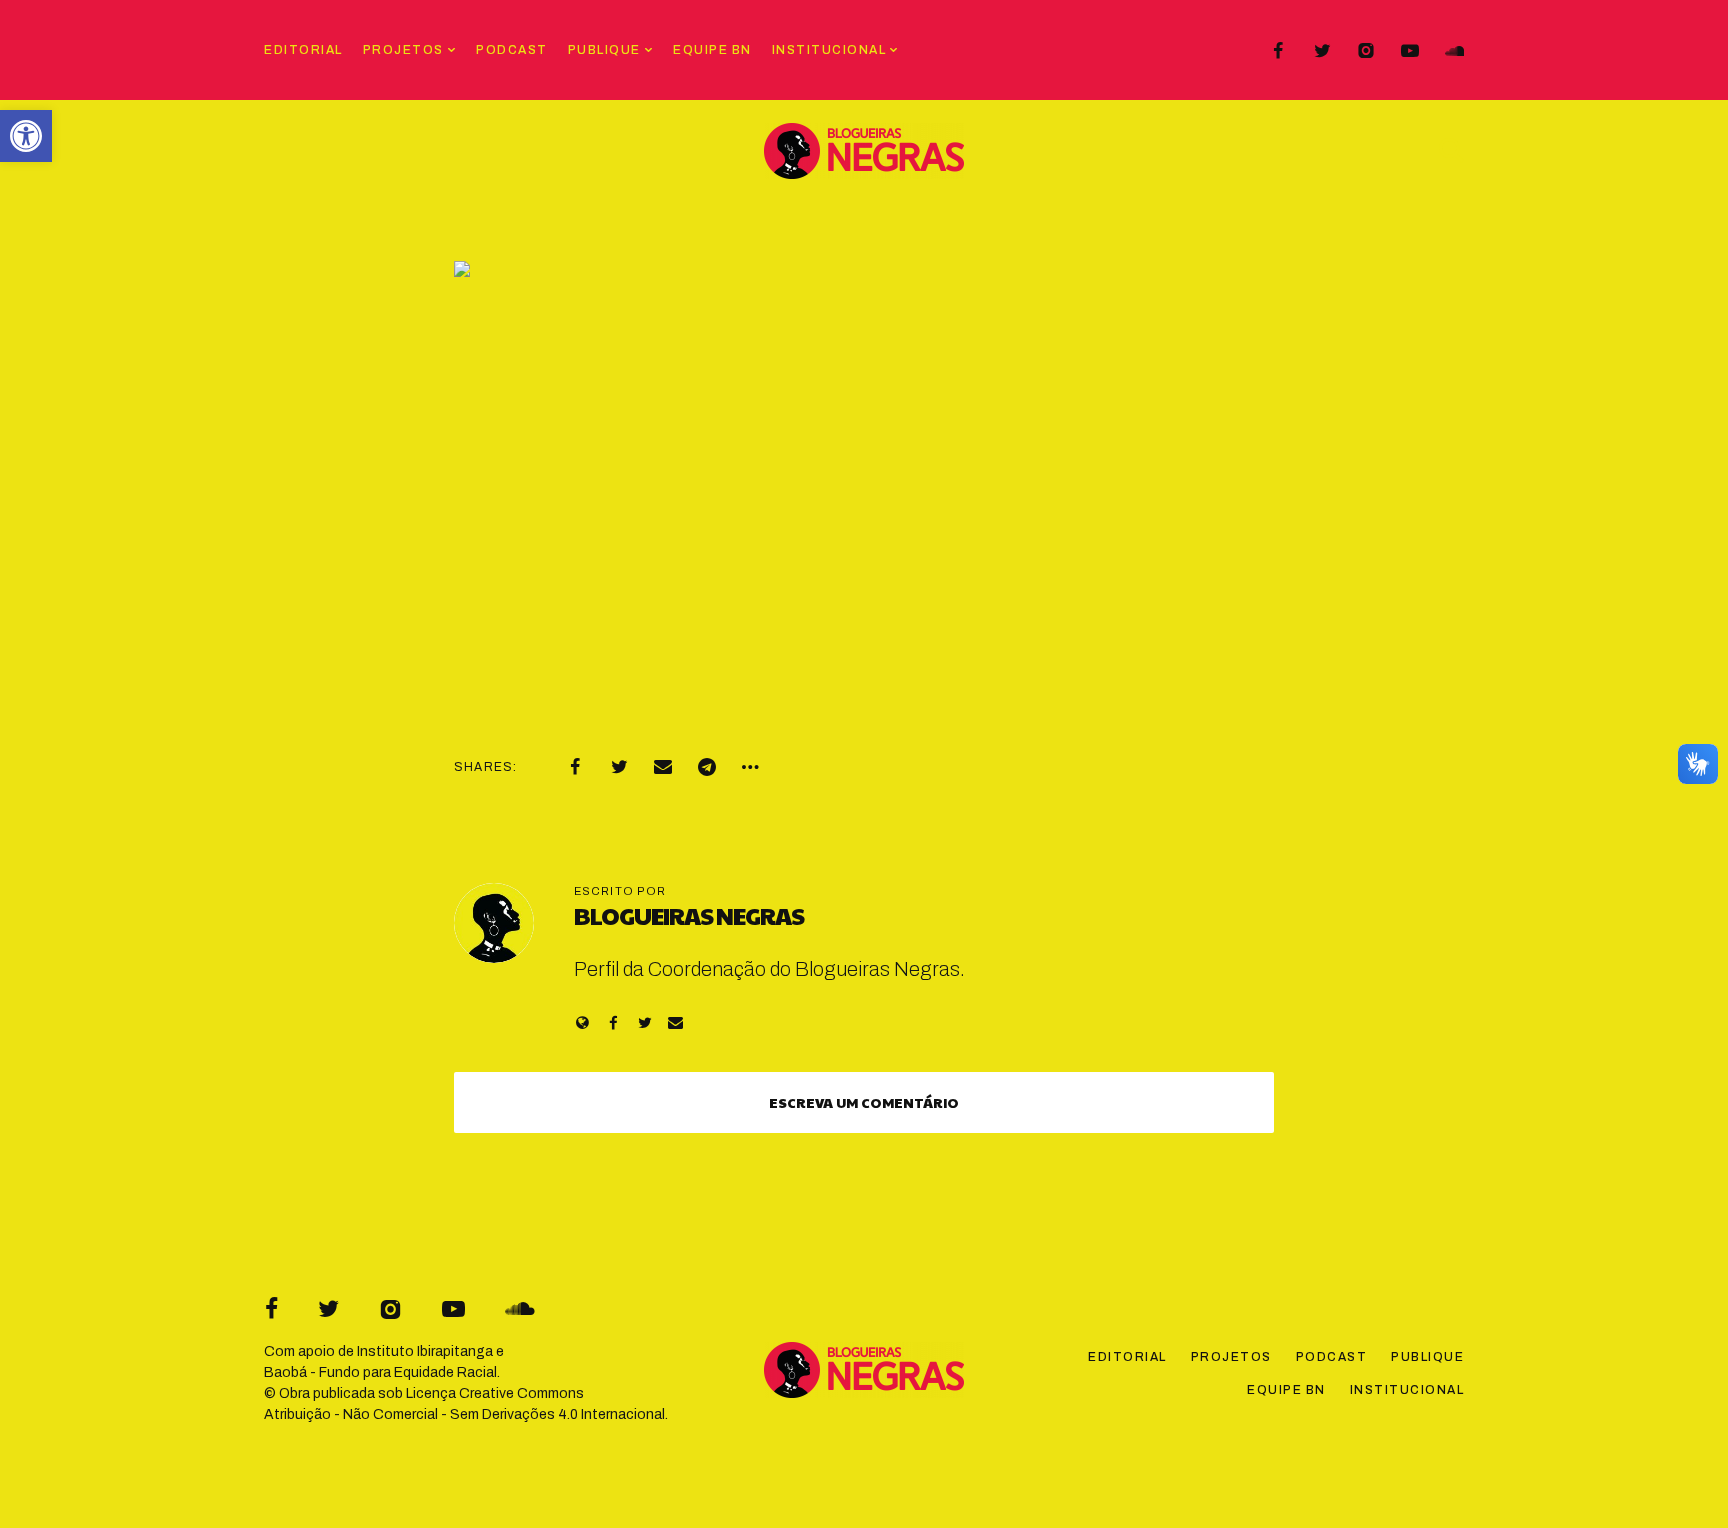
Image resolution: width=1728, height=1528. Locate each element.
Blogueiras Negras (689, 915)
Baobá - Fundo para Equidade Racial (380, 1372)
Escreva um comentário (864, 1102)
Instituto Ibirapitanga (425, 1351)
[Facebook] (1278, 51)
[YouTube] (1410, 51)
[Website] (582, 1022)
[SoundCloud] (1454, 51)
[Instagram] (1366, 51)
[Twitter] (1322, 51)
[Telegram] (707, 767)
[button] (26, 136)
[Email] (663, 767)
